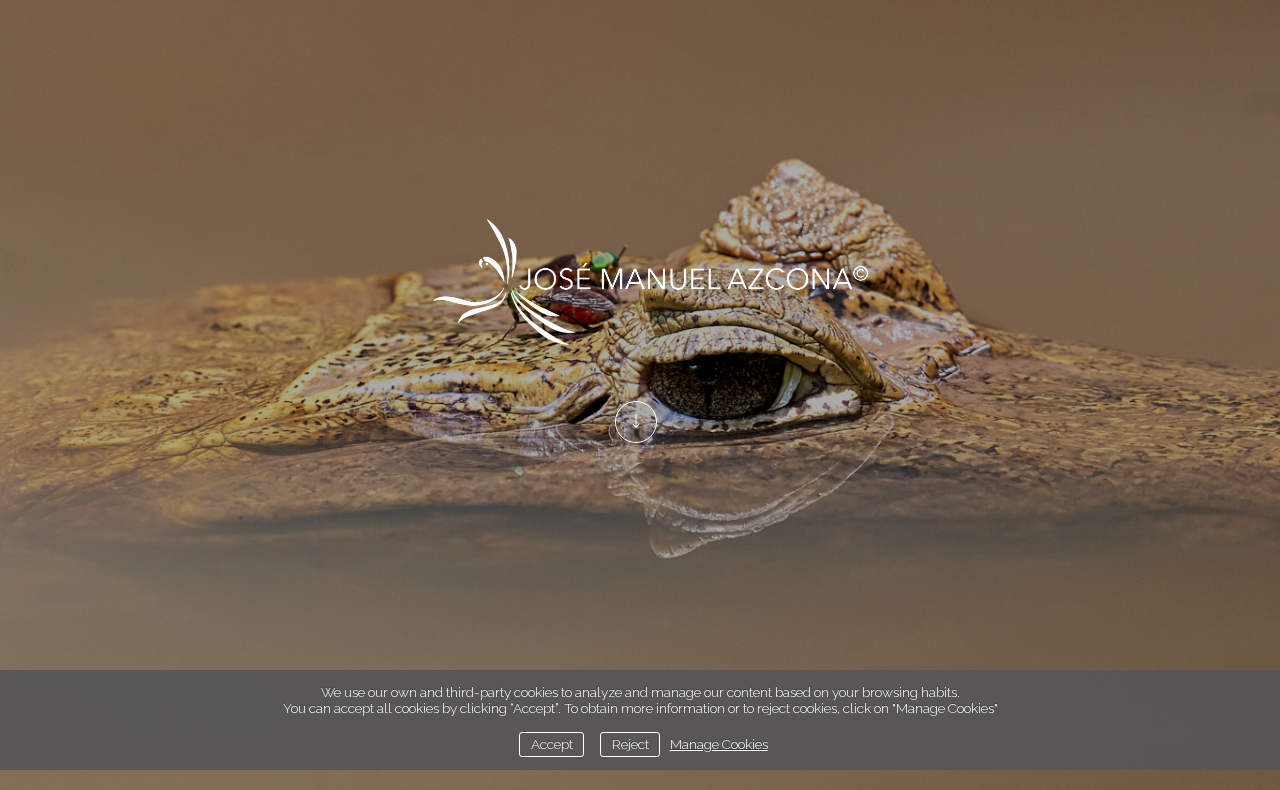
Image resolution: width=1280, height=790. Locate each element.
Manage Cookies (719, 744)
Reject (630, 744)
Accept (552, 744)
